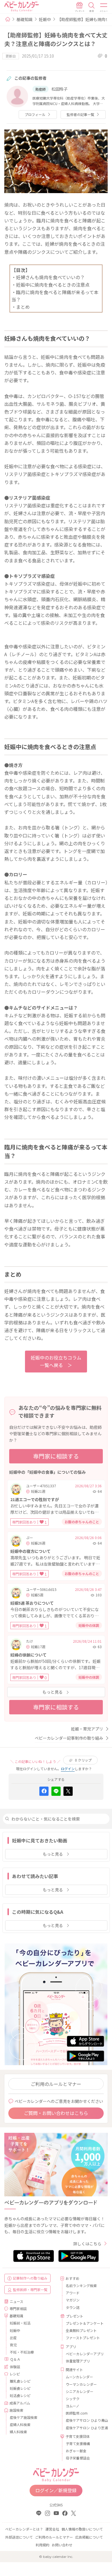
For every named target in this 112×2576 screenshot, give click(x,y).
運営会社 (52, 2529)
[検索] (92, 7)
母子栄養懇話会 (78, 2458)
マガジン (73, 2300)
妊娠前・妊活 (20, 2323)
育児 (13, 2345)
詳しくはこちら (87, 2244)
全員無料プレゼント (81, 2330)
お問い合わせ (62, 2545)
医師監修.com (77, 2413)
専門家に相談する (56, 1456)
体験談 (15, 2367)
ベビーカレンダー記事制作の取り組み (69, 1738)
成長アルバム (20, 2403)
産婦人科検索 (20, 2424)
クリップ (83, 1760)
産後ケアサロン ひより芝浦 (85, 2428)
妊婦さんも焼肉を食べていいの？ (50, 277)
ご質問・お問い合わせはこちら (56, 2113)
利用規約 (43, 2545)
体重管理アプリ (78, 2361)
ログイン (68, 1769)
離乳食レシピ (20, 2381)
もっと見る (53, 1692)
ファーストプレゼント (83, 2338)
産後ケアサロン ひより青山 (85, 2420)
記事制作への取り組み (30, 2278)
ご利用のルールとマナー (56, 2084)
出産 (13, 2338)
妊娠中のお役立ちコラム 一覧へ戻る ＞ (56, 1361)
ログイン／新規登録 (56, 2490)
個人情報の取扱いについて (82, 2529)
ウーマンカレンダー (81, 2384)
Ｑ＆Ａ (15, 2359)
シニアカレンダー (80, 2391)
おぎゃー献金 (76, 2451)
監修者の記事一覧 (80, 114)
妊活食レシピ (20, 2395)
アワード (73, 2293)
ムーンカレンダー (79, 2377)
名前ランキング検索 (81, 2285)
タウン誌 (73, 2307)
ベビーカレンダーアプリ (85, 2354)
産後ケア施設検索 (24, 2417)
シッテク (73, 2399)
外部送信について (19, 2537)
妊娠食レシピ (20, 2388)
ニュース (17, 2301)
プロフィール (35, 114)
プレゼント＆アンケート (85, 2323)
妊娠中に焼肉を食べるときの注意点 (53, 285)
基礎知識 (24, 19)
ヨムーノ (73, 2406)
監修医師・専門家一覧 (30, 2290)
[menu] (104, 7)
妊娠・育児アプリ (87, 1729)
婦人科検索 (18, 2432)
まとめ (23, 307)
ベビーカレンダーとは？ (24, 2529)
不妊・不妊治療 (22, 2352)
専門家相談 (18, 2309)
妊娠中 (45, 19)
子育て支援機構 (78, 2443)
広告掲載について (89, 2537)
